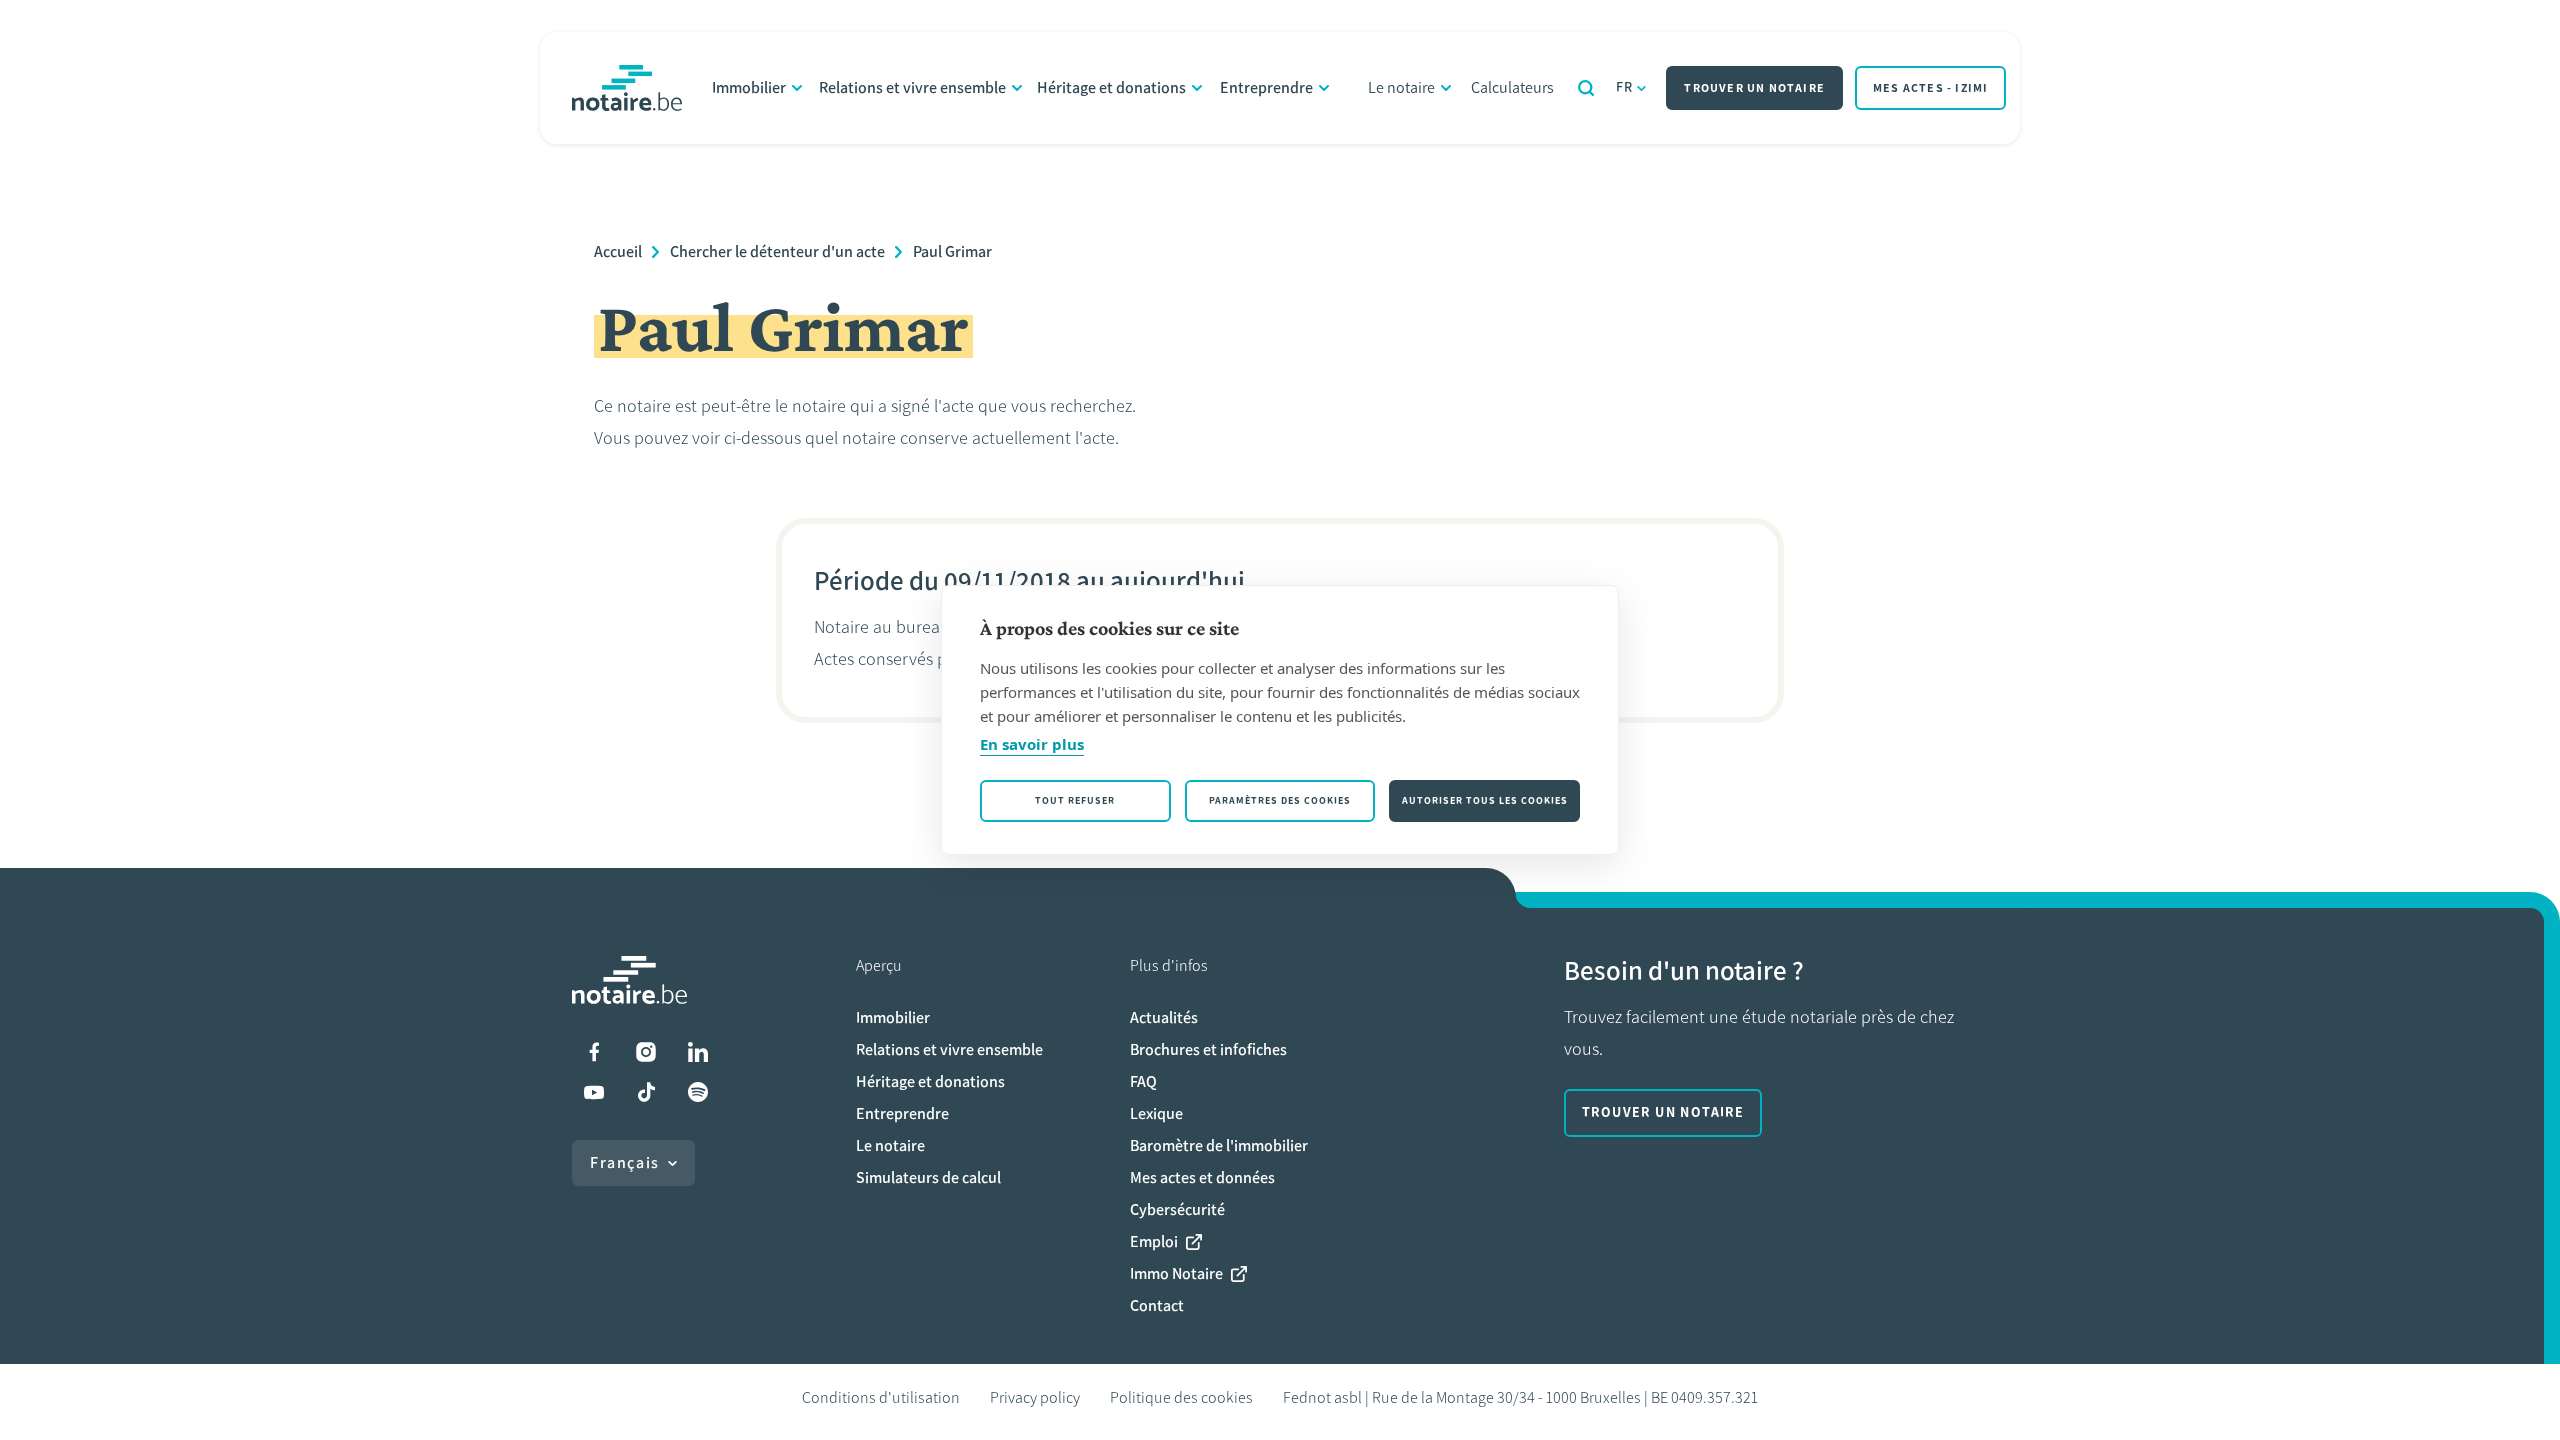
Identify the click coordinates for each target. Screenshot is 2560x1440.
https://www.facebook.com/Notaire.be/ (594, 1052)
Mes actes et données (1202, 1177)
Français (625, 1162)
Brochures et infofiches (1208, 1049)
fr (1625, 87)
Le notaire (1401, 87)
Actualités (1164, 1017)
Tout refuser (1075, 800)
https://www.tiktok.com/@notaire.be (646, 1092)
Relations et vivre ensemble (912, 87)
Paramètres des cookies (1280, 800)
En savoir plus (1032, 744)
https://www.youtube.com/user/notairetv (594, 1092)
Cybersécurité (1177, 1209)
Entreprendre (1266, 87)
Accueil (618, 251)
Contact (1157, 1305)
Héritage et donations (1111, 87)
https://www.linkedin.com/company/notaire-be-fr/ (698, 1052)
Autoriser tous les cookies (1485, 800)
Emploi (1154, 1241)
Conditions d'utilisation (881, 1397)
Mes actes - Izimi (1930, 88)
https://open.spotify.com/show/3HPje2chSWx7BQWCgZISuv (698, 1092)
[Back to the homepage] (627, 88)
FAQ (1143, 1081)
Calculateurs (1512, 87)
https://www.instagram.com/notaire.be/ (646, 1052)
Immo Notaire (1176, 1273)
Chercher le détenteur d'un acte (777, 251)
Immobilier (749, 87)
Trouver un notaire (1754, 88)
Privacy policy (1035, 1397)
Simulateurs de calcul (928, 1177)
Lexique (1156, 1113)
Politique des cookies (1181, 1397)
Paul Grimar (952, 251)
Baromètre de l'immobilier (1219, 1145)
